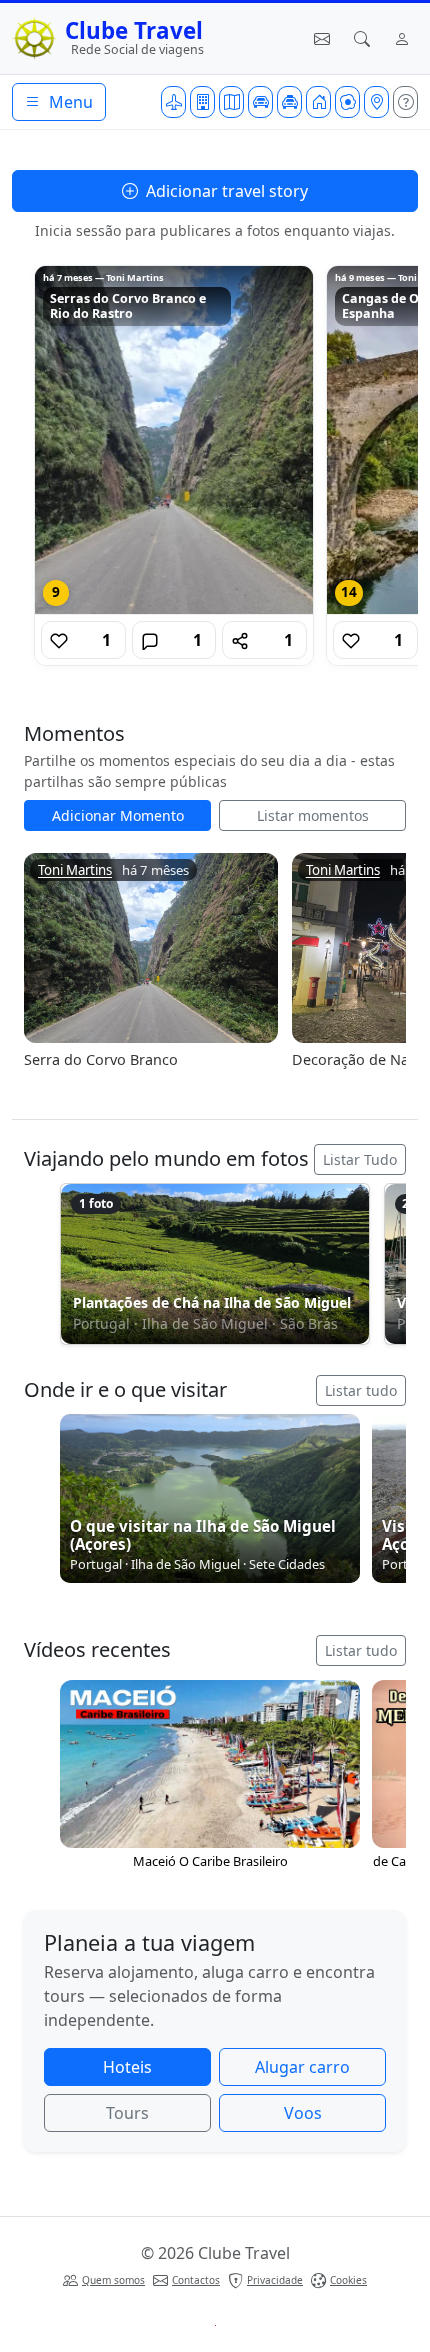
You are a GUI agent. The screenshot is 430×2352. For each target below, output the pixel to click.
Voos (303, 2113)
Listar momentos (313, 815)
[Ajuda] (405, 102)
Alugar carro (302, 2067)
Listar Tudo (360, 1159)
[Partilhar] (240, 640)
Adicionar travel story (225, 191)
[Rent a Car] (260, 102)
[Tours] (231, 102)
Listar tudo (361, 1390)
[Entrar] (402, 39)
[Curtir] (59, 640)
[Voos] (173, 102)
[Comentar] (150, 640)
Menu (69, 102)
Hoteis (127, 2067)
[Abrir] (174, 440)
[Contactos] (322, 39)
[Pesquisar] (362, 39)
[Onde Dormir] (318, 102)
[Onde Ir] (376, 102)
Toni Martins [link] (75, 870)
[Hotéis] (202, 102)
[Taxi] (289, 102)
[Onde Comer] (347, 102)
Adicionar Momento (118, 815)
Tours (127, 2113)
